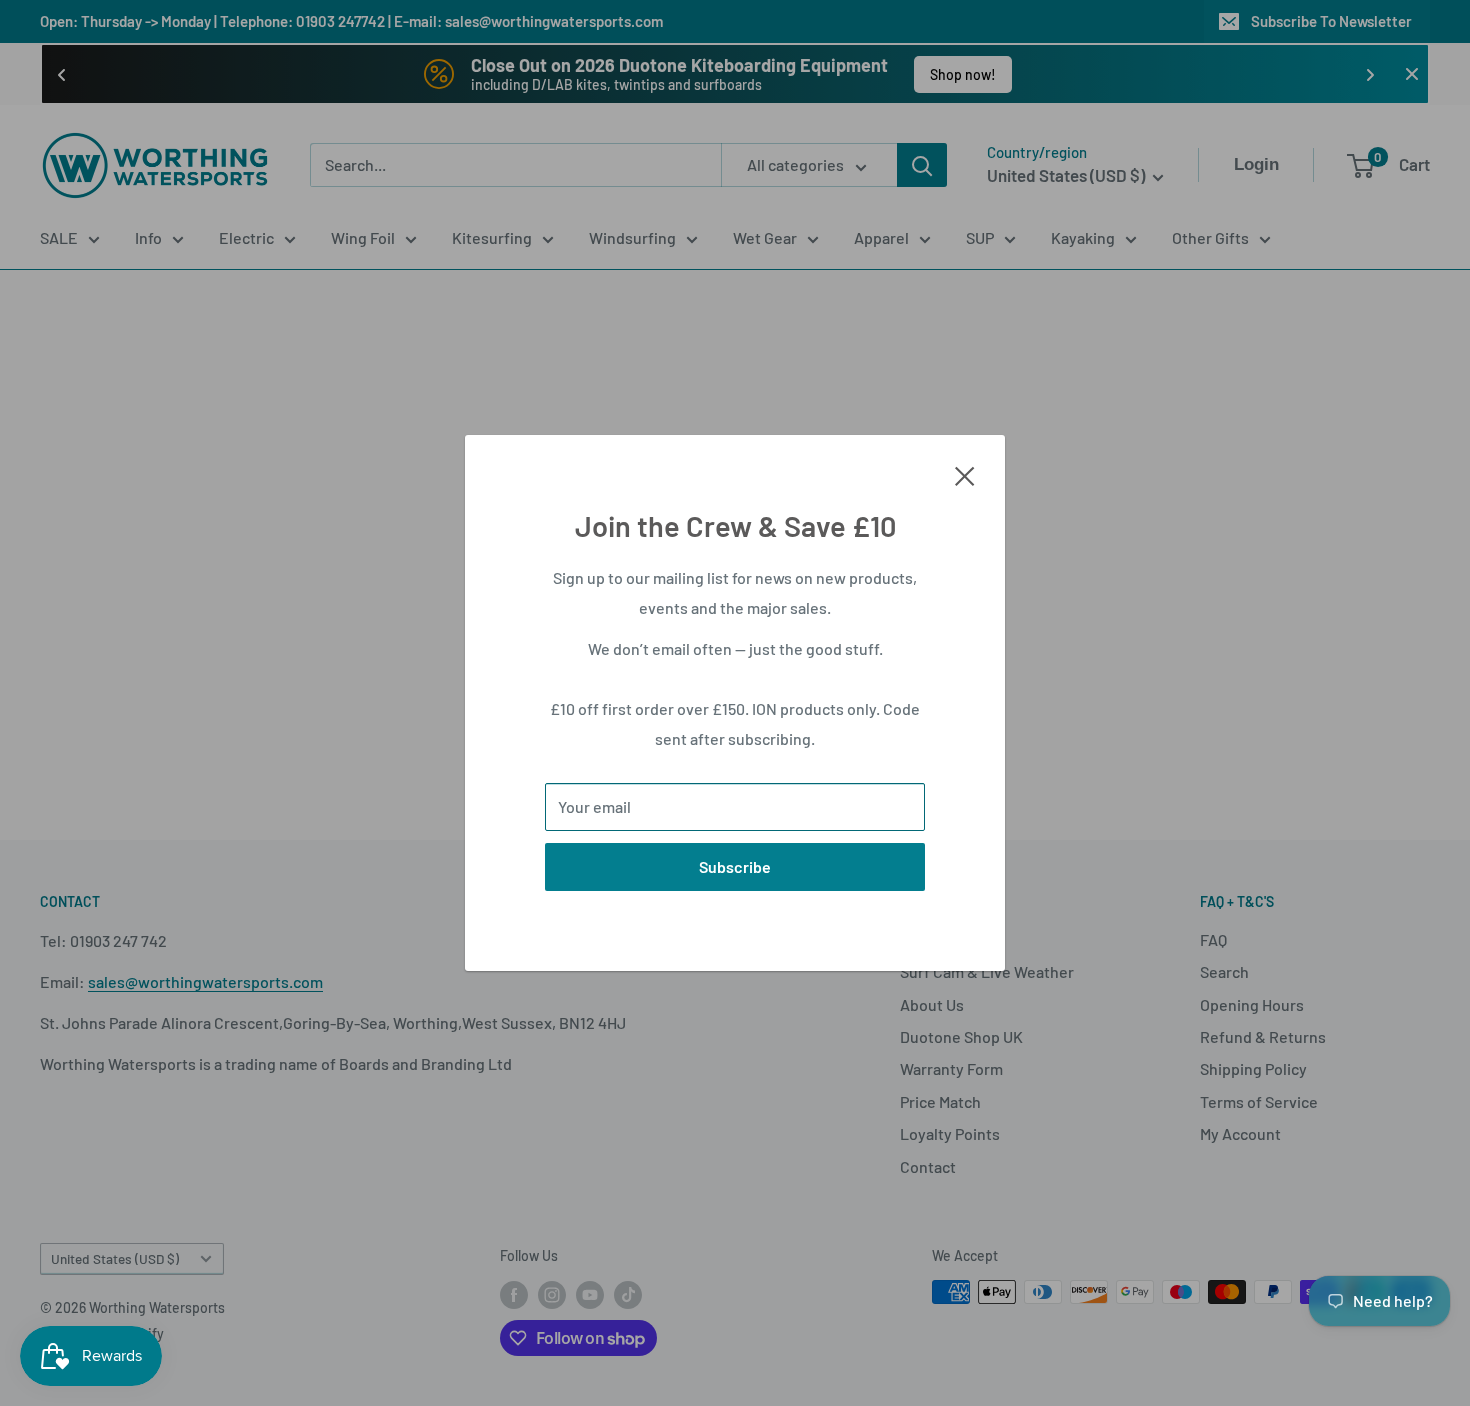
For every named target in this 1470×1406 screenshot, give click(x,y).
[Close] (965, 474)
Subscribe (735, 866)
